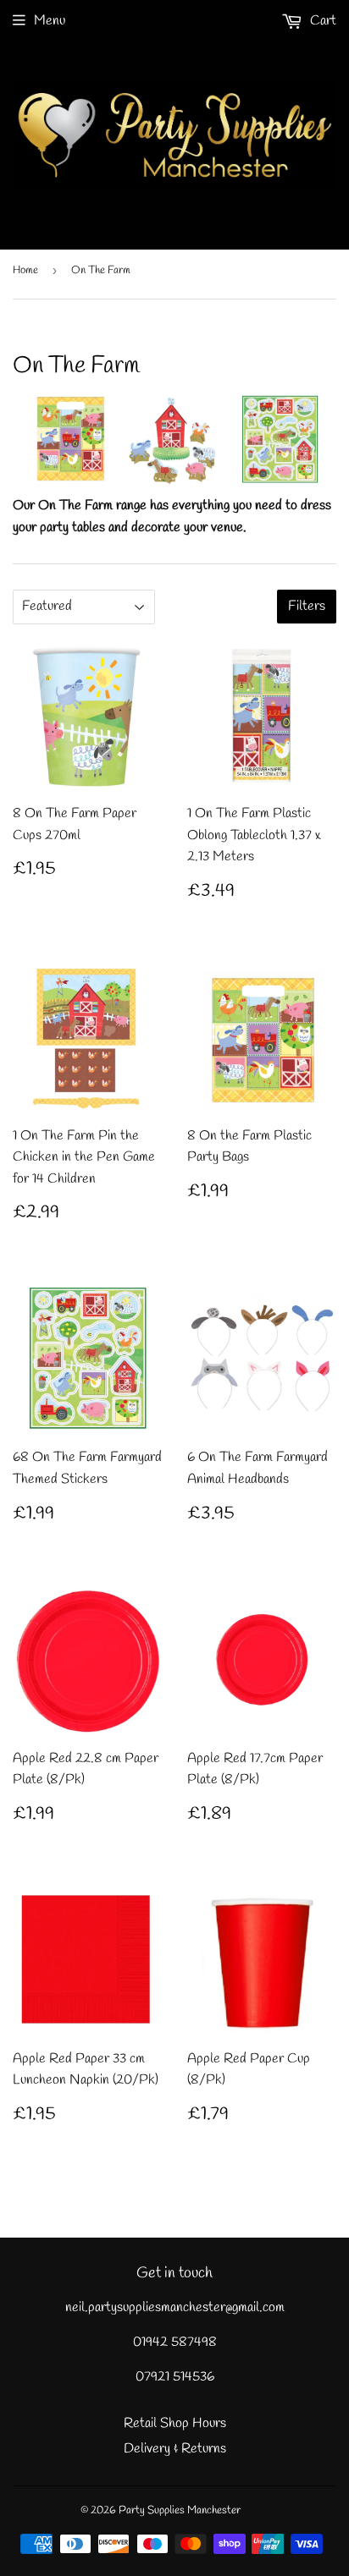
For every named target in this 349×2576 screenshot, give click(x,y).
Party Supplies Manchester (180, 2510)
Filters (307, 606)
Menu (50, 21)
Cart (321, 21)
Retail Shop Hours (175, 2423)
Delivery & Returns (175, 2449)
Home (25, 270)
